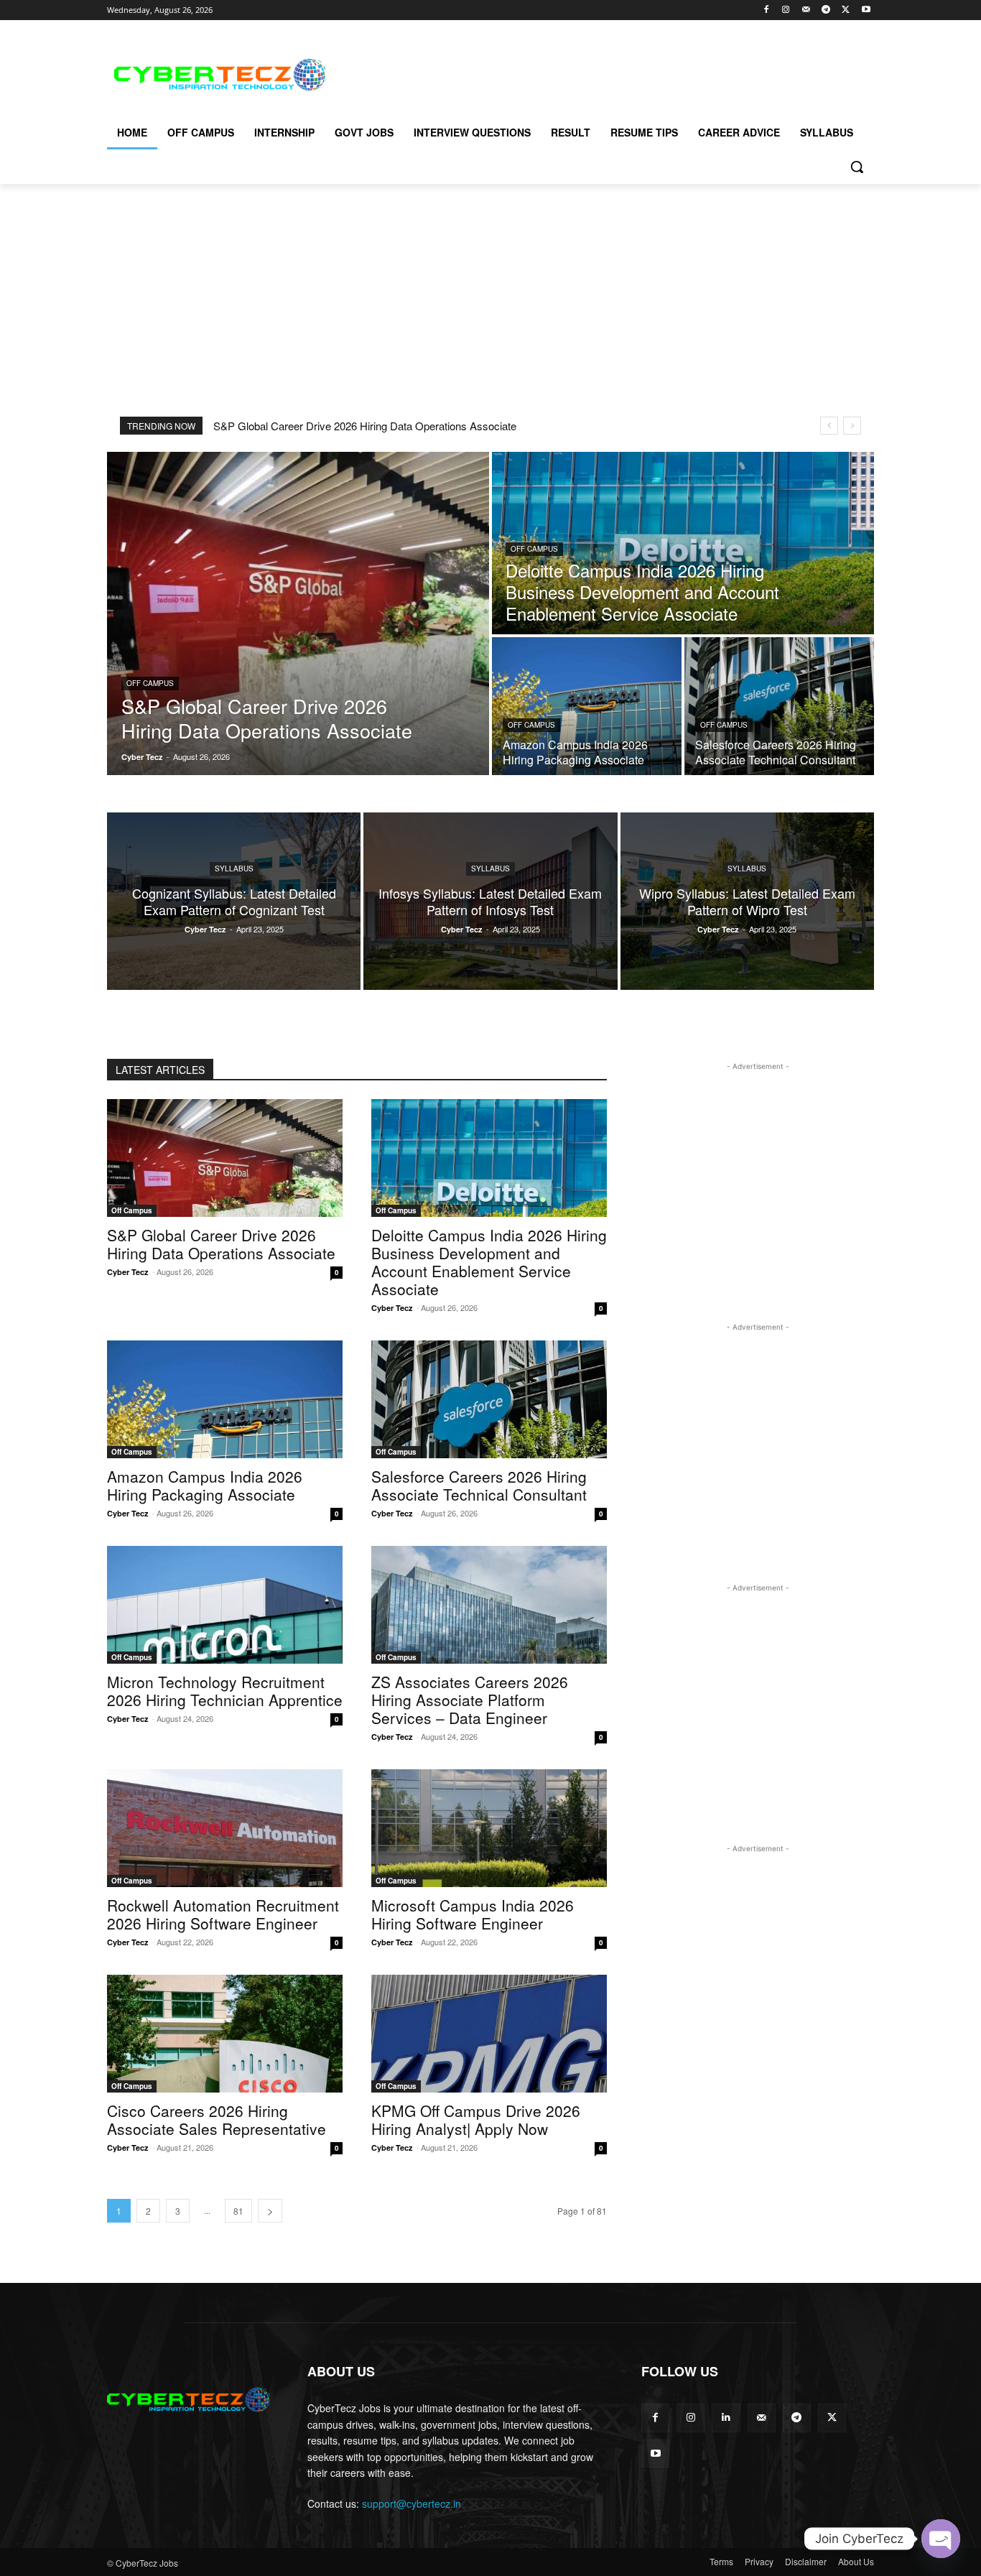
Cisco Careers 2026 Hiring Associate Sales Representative (217, 2119)
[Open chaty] (941, 2539)
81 (238, 2211)
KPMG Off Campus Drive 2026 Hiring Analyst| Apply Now (476, 2119)
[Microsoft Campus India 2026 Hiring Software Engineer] (489, 1828)
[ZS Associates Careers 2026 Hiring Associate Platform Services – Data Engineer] (489, 1605)
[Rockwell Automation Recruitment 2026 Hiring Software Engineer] (225, 1828)
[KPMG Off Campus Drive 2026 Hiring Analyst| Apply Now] (489, 2034)
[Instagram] (786, 10)
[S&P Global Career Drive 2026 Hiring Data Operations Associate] (298, 613)
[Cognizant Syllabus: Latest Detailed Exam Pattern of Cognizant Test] (234, 901)
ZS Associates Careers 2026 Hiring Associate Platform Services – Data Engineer (470, 1700)
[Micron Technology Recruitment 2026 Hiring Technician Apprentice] (225, 1605)
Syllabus (234, 868)
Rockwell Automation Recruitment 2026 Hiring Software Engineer (223, 1914)
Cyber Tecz (128, 1272)
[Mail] (806, 10)
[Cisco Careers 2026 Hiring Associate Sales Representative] (225, 2034)
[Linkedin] (726, 2418)
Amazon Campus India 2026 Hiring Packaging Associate (205, 1485)
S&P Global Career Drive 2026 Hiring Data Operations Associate (365, 426)
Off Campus (150, 683)
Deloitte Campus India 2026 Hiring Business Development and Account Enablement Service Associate (489, 1262)
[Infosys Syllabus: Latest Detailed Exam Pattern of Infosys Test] (490, 901)
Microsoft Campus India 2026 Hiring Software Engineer (473, 1914)
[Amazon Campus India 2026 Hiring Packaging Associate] (587, 706)
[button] (857, 167)
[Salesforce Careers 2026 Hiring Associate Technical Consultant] (779, 706)
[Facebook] (766, 10)
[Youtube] (866, 10)
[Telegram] (826, 10)
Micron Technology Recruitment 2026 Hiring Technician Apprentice (225, 1691)
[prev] (829, 426)
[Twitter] (846, 10)
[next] (852, 426)
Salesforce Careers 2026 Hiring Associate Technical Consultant (479, 1485)
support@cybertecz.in (412, 2503)
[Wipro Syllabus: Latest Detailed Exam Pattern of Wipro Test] (747, 901)
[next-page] (270, 2211)
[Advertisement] (598, 73)
